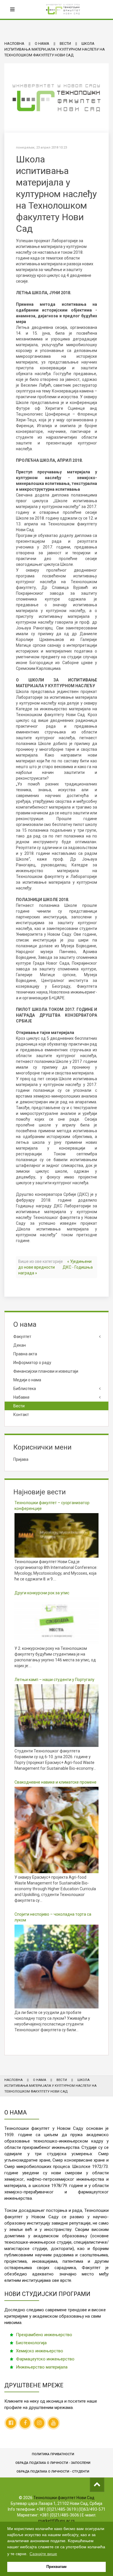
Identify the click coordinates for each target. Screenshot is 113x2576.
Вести (65, 43)
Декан (20, 1345)
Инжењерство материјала (42, 2367)
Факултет (22, 1337)
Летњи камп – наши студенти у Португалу (54, 1680)
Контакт (21, 1415)
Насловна (14, 43)
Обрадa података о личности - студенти (53, 2472)
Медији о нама (27, 1380)
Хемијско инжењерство (40, 2351)
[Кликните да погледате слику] (57, 98)
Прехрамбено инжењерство (44, 2335)
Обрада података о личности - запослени (53, 2463)
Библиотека (25, 1389)
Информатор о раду (32, 1363)
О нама (42, 43)
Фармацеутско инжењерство (45, 2359)
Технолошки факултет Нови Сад (64, 2498)
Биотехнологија (31, 2343)
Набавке (21, 1397)
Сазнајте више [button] (43, 2554)
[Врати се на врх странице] (97, 2485)
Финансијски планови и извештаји (46, 1371)
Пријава (21, 1459)
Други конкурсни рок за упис (42, 1593)
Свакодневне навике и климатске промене (55, 1782)
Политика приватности (53, 2454)
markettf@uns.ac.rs (57, 2521)
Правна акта (25, 1354)
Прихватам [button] (57, 2567)
